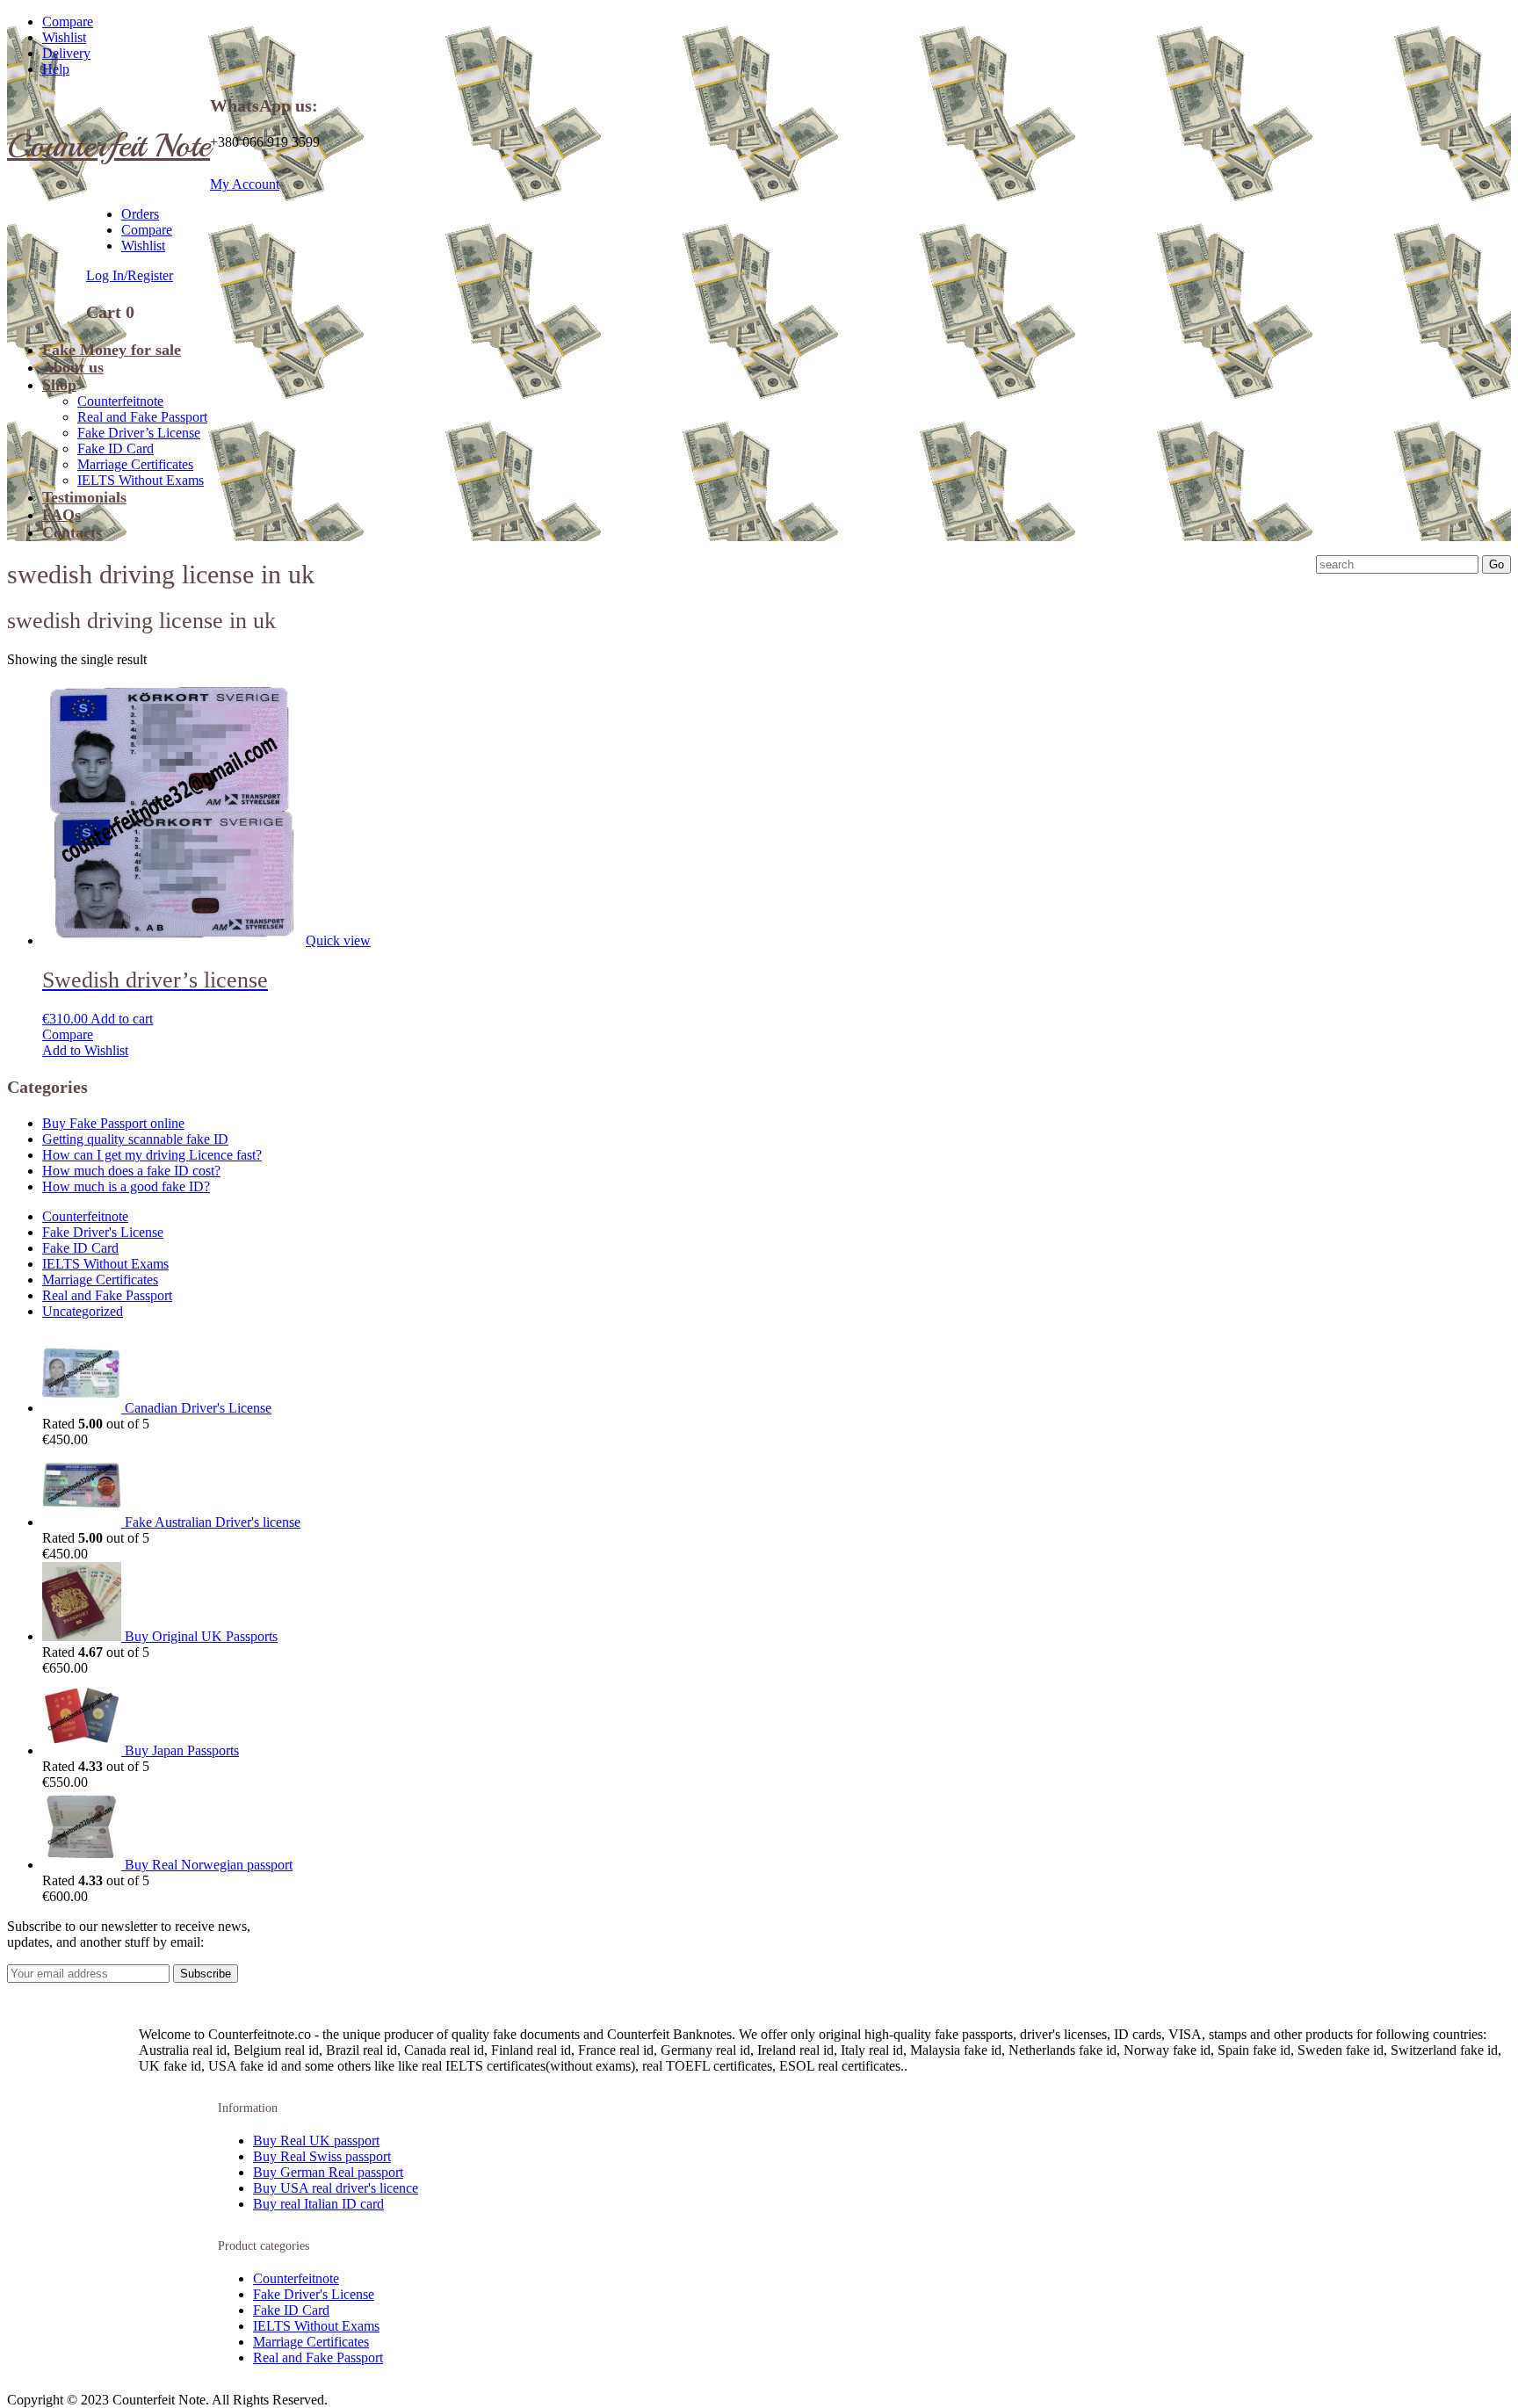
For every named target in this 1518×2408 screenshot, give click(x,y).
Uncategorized (83, 1311)
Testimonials (84, 497)
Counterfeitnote (120, 401)
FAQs (61, 515)
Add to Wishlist (85, 1050)
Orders (140, 214)
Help (56, 69)
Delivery (66, 53)
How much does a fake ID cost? (131, 1171)
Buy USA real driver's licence (336, 2188)
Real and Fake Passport (142, 417)
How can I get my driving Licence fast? (152, 1155)
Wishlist (64, 37)
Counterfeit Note (108, 145)
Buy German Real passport (328, 2172)
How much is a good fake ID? (126, 1186)
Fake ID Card (116, 448)
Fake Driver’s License (139, 433)
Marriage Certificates (135, 464)
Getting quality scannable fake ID (135, 1139)
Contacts (72, 532)
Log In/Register (130, 275)
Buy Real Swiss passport (322, 2156)
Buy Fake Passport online (113, 1123)
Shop (59, 385)
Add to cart (122, 1019)
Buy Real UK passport (316, 2140)
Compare (68, 22)
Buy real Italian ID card (318, 2204)
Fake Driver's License (103, 1232)
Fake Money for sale (112, 350)
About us (73, 367)
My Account (245, 184)
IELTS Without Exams (141, 480)
